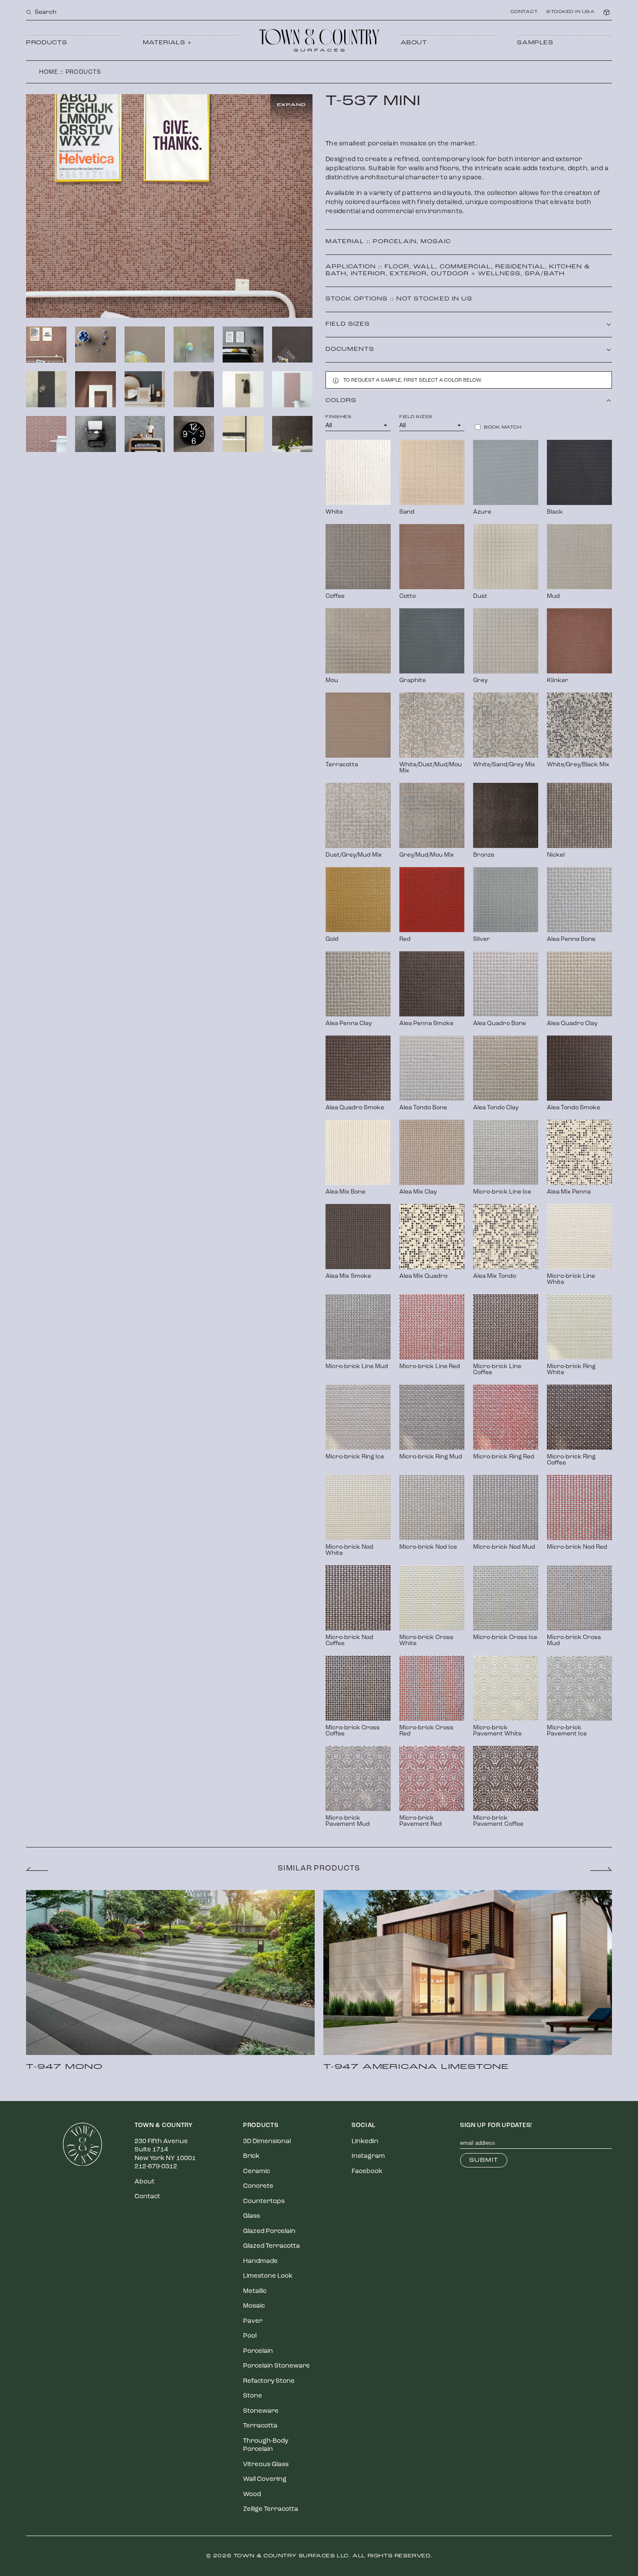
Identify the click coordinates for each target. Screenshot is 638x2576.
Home (49, 72)
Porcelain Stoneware (276, 2366)
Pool (250, 2336)
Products (46, 43)
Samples (535, 43)
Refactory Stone (269, 2381)
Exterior (408, 274)
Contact (524, 12)
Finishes (339, 417)
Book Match (503, 428)
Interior (368, 274)
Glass (252, 2216)
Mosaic (436, 242)
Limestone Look (268, 2276)
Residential (520, 267)
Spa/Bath (545, 274)
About (414, 43)
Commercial (465, 267)
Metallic (255, 2291)
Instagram (368, 2156)
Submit (484, 2160)
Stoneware (261, 2411)
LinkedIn (365, 2142)
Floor (397, 267)
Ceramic (257, 2172)
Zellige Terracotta (271, 2509)
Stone (253, 2396)
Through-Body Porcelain (266, 2446)
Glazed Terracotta (271, 2246)
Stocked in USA (571, 12)
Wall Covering (265, 2479)
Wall (424, 267)
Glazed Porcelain (269, 2231)
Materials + (167, 43)
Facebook (367, 2172)
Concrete (258, 2186)
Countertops (264, 2202)
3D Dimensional (267, 2142)
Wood (252, 2495)
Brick (251, 2156)
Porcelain (395, 242)
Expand (291, 105)
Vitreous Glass (266, 2465)
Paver (253, 2321)
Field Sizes (416, 417)
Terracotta (260, 2426)
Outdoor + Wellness (476, 274)
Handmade (260, 2261)
